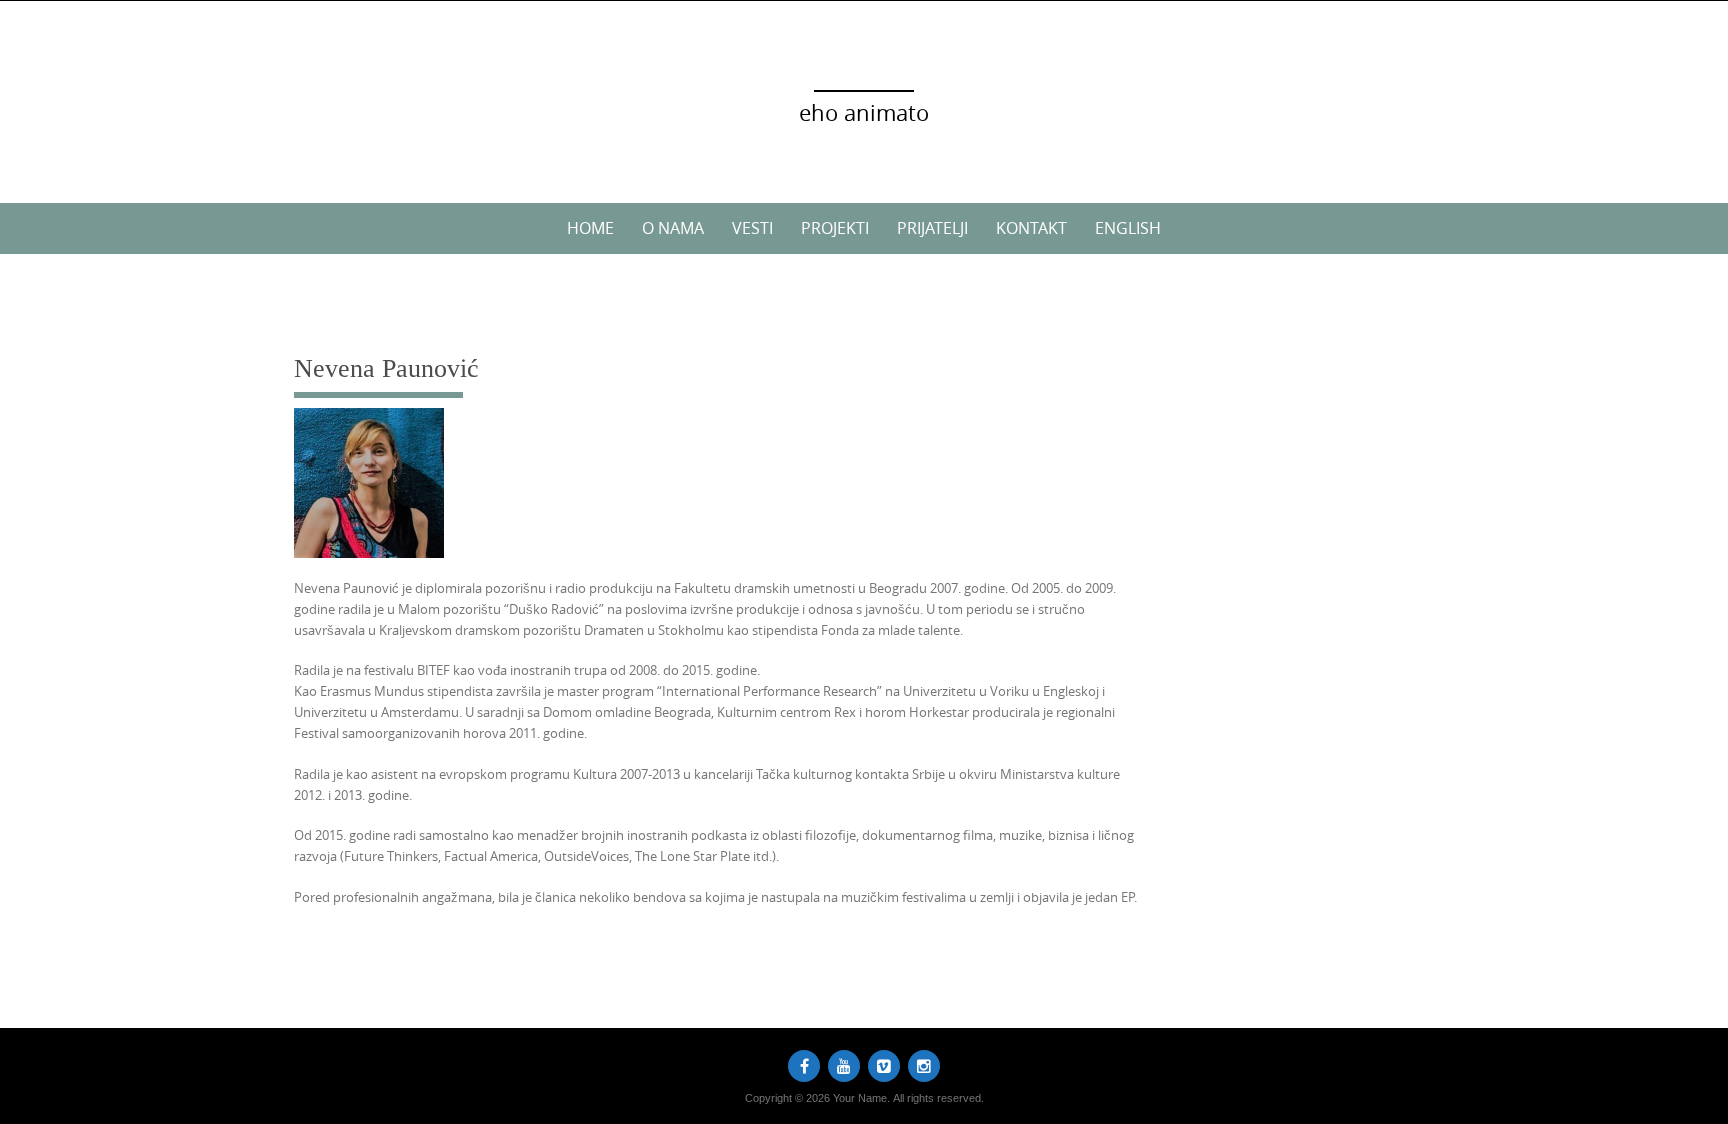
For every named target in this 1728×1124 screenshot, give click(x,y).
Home (590, 228)
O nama (673, 228)
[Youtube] (844, 1066)
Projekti (835, 228)
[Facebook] (804, 1066)
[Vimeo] (884, 1066)
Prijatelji (932, 228)
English (1128, 228)
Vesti (752, 228)
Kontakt (1031, 228)
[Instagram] (924, 1066)
